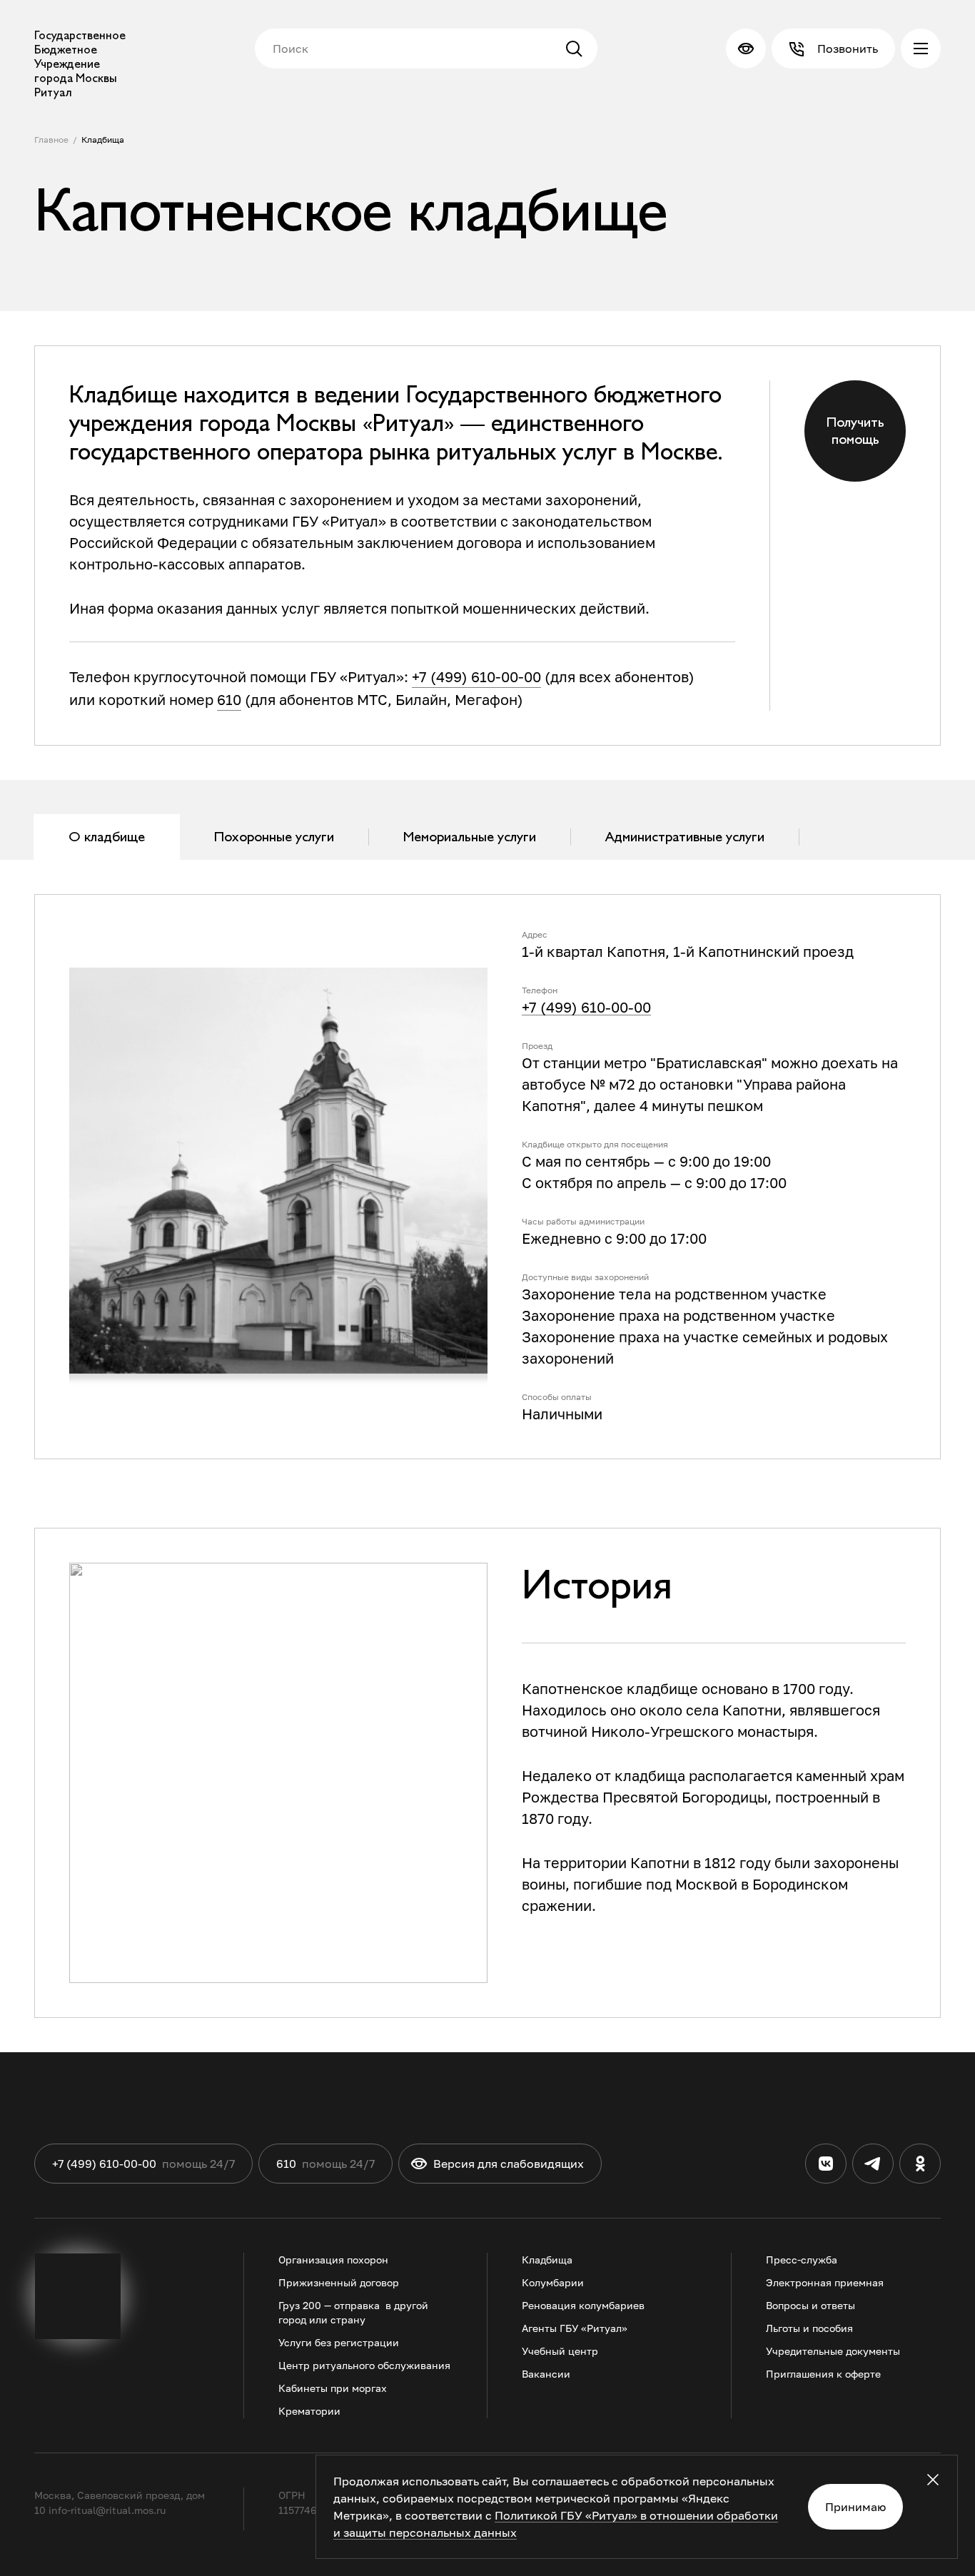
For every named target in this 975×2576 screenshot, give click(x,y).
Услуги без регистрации (339, 2342)
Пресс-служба (802, 2260)
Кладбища (103, 140)
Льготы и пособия (809, 2328)
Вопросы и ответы (810, 2305)
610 (229, 699)
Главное (51, 140)
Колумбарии (553, 2282)
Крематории (309, 2411)
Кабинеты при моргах (333, 2388)
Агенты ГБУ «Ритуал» (575, 2328)
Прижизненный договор (339, 2282)
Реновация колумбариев (583, 2305)
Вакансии (546, 2374)
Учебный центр (560, 2351)
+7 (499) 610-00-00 (476, 676)
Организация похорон (333, 2260)
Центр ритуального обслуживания (364, 2365)
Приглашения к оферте (823, 2374)
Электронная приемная (825, 2282)
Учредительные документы (833, 2351)
